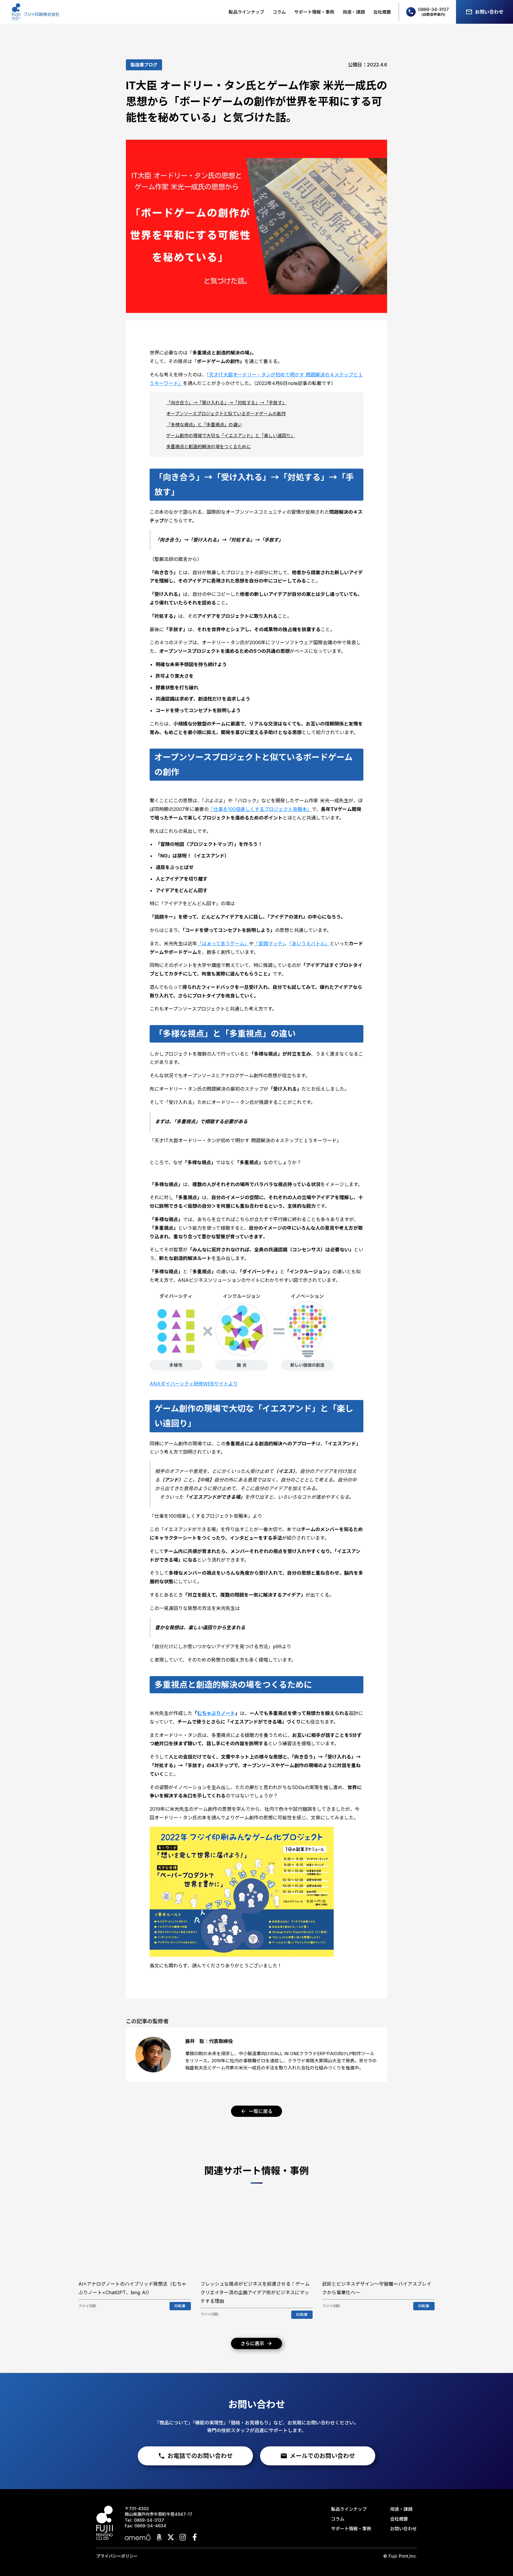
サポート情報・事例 (314, 12)
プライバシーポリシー (117, 2556)
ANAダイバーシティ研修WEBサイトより (194, 1384)
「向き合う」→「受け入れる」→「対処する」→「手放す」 (226, 403)
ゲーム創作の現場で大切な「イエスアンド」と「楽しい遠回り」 (231, 436)
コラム (279, 12)
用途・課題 (354, 12)
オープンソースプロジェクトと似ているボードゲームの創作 (226, 414)
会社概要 (382, 12)
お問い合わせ (403, 2529)
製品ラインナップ (246, 12)
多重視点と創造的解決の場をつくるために (209, 447)
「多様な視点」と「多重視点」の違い (204, 425)
